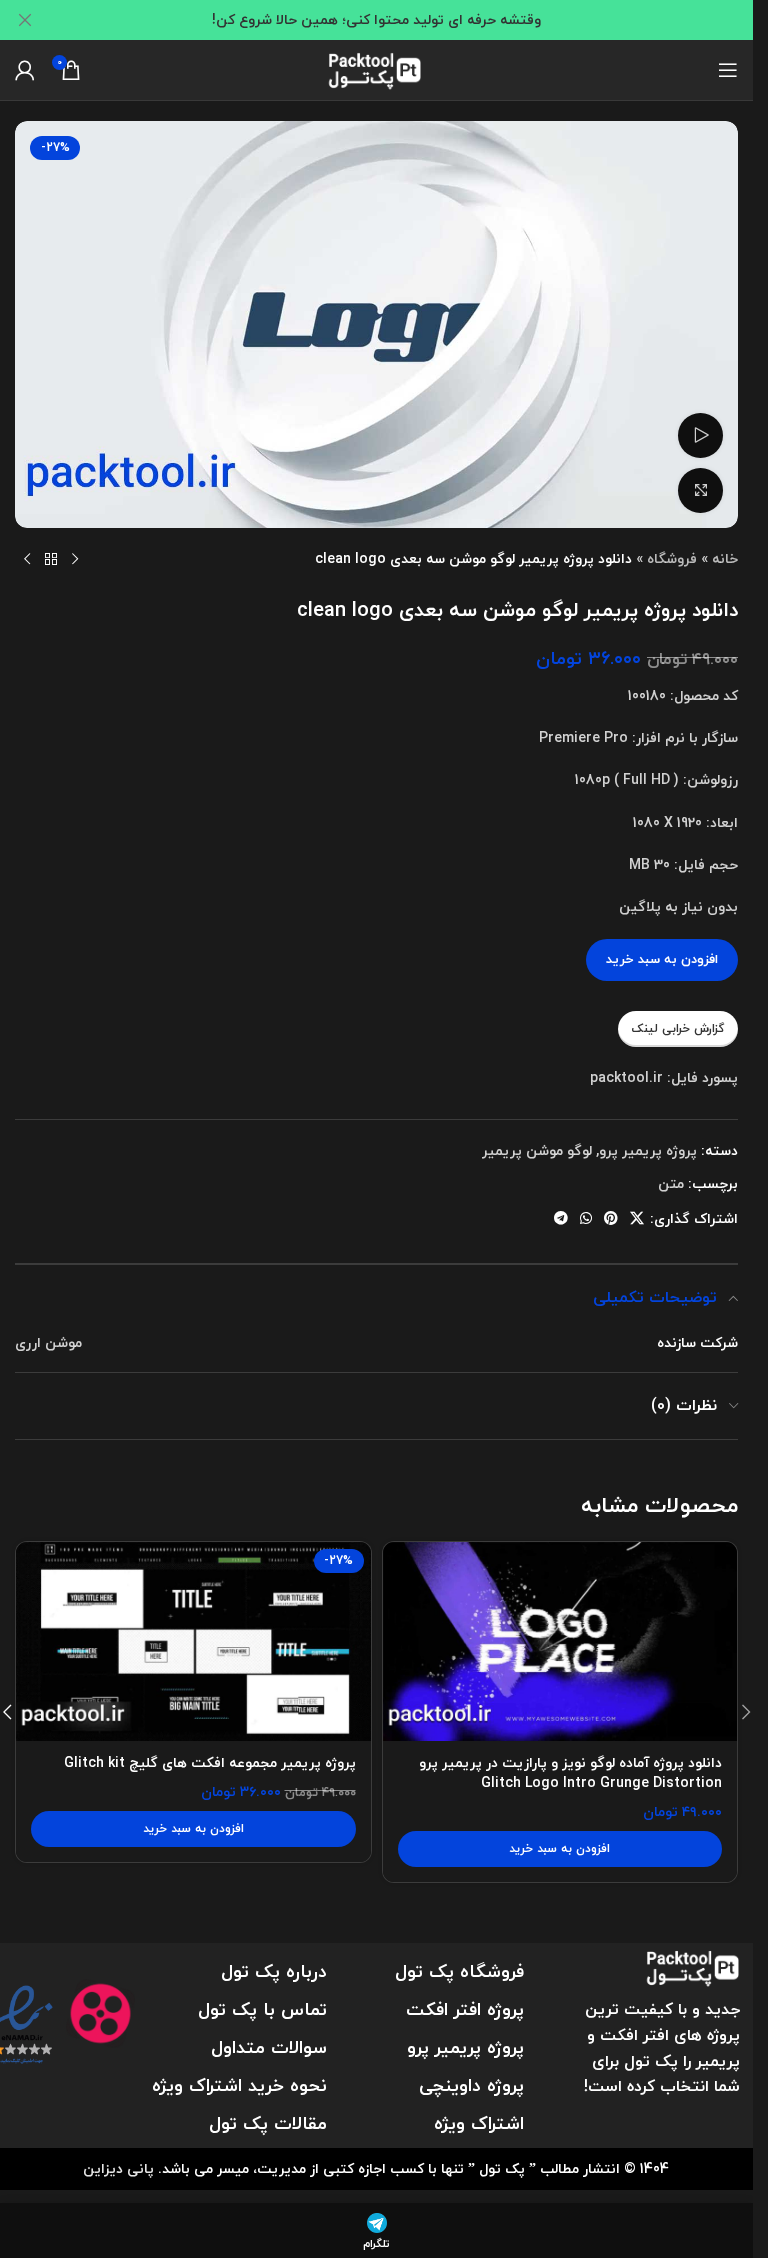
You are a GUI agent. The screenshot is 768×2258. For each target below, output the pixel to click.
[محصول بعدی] (27, 560)
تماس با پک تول (262, 2009)
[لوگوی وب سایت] (377, 67)
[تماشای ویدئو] (700, 435)
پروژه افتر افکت (465, 2009)
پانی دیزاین (118, 2168)
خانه (725, 558)
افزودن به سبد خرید (662, 959)
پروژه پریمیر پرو (648, 1150)
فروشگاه (672, 558)
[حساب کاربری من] (25, 70)
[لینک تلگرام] (561, 1219)
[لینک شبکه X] (637, 1219)
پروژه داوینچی (471, 2085)
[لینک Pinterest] (611, 1219)
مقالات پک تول (268, 2123)
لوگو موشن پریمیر (537, 1150)
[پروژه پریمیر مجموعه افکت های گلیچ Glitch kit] (193, 1642)
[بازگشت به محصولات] (51, 560)
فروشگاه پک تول (459, 1971)
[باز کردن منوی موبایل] (728, 70)
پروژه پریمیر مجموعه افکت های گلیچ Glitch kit (210, 1762)
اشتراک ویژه (479, 2123)
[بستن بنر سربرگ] (25, 20)
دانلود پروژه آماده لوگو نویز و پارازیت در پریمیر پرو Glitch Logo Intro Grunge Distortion (570, 1772)
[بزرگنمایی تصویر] (700, 490)
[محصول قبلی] (75, 560)
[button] (560, 1849)
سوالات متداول (269, 2047)
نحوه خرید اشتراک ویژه (239, 2085)
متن (671, 1183)
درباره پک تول (274, 1971)
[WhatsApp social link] (586, 1219)
